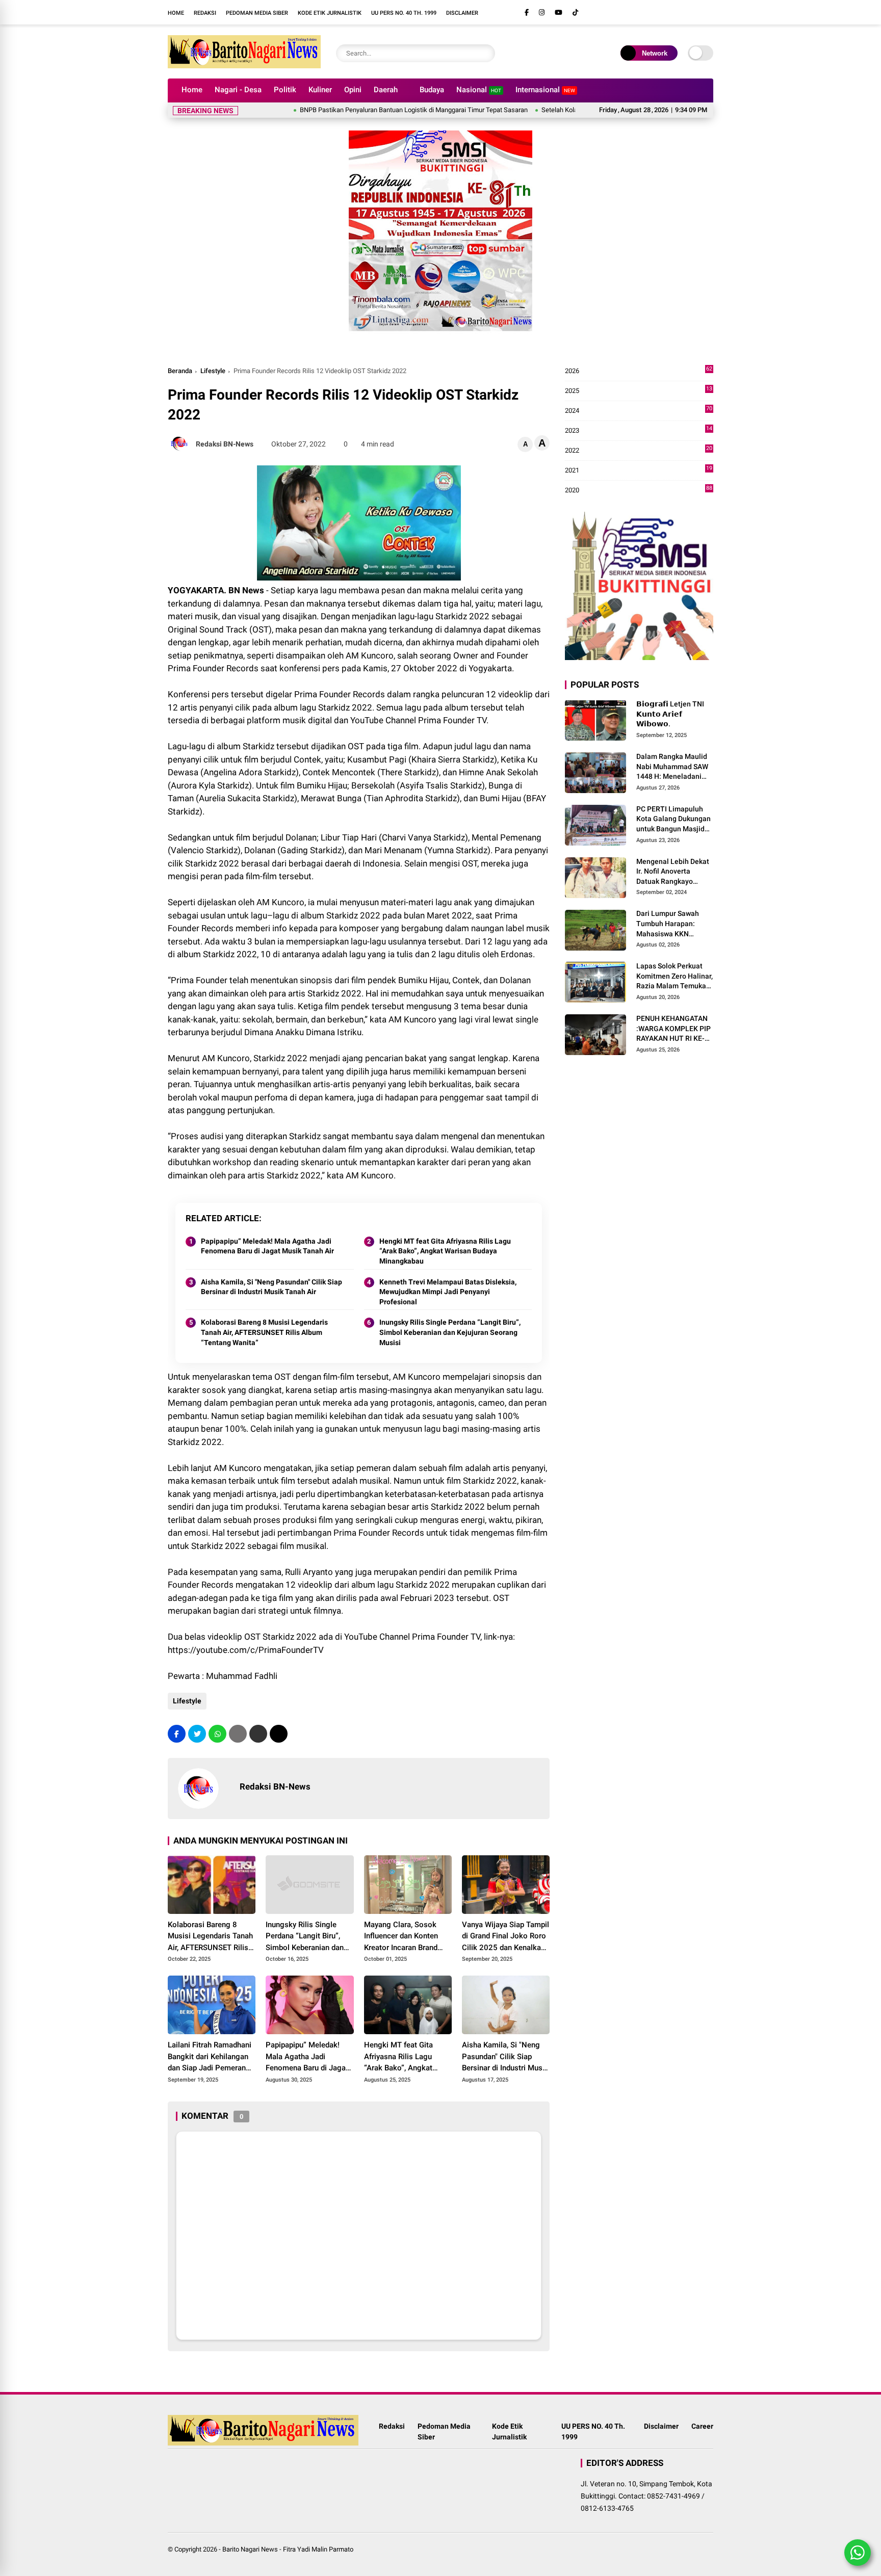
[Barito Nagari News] (244, 65)
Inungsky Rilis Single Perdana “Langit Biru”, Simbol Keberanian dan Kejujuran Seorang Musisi (450, 1332)
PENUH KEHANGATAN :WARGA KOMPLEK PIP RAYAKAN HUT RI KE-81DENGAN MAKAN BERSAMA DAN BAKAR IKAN (673, 1029)
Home (176, 13)
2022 (639, 451)
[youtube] (559, 12)
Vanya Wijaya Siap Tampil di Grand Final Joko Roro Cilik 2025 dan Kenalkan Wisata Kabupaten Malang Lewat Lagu (506, 1937)
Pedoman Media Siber (257, 13)
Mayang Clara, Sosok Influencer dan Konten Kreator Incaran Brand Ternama (401, 1937)
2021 (639, 471)
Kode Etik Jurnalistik (330, 13)
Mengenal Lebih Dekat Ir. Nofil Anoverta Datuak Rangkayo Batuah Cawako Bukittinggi (673, 872)
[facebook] (527, 12)
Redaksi (205, 13)
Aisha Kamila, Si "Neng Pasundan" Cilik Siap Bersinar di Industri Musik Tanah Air (271, 1287)
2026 (639, 371)
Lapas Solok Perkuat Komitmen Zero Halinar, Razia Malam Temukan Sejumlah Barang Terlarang (675, 977)
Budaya (432, 90)
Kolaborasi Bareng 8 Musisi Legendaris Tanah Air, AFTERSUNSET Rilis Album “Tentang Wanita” (264, 1332)
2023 (639, 431)
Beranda (180, 371)
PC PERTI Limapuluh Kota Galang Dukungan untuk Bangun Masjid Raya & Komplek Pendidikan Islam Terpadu (673, 820)
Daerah (386, 90)
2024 (639, 411)
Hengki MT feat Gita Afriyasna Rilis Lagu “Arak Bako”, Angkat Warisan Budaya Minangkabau (445, 1251)
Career (702, 2426)
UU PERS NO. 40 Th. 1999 (404, 13)
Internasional (545, 90)
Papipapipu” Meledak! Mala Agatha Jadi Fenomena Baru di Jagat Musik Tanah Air (267, 1246)
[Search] (485, 53)
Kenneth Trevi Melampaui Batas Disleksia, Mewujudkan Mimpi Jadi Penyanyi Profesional (448, 1292)
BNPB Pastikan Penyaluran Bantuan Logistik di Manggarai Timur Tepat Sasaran (357, 110)
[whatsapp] (217, 1734)
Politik (285, 90)
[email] (258, 1734)
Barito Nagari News (250, 2549)
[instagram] (542, 12)
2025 (639, 391)
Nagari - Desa (238, 90)
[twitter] (197, 1734)
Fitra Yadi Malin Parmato (318, 2549)
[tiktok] (575, 12)
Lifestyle (213, 371)
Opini (353, 90)
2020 (639, 491)
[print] (238, 1734)
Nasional (479, 90)
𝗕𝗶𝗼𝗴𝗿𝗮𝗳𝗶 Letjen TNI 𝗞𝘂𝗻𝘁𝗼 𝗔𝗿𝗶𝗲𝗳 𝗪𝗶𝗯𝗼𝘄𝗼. (670, 714)
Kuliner (320, 90)
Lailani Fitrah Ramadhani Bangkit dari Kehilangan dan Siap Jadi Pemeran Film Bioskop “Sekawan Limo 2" (210, 2057)
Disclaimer (462, 13)
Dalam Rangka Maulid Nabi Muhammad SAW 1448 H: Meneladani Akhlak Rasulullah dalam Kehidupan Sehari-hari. (672, 767)
